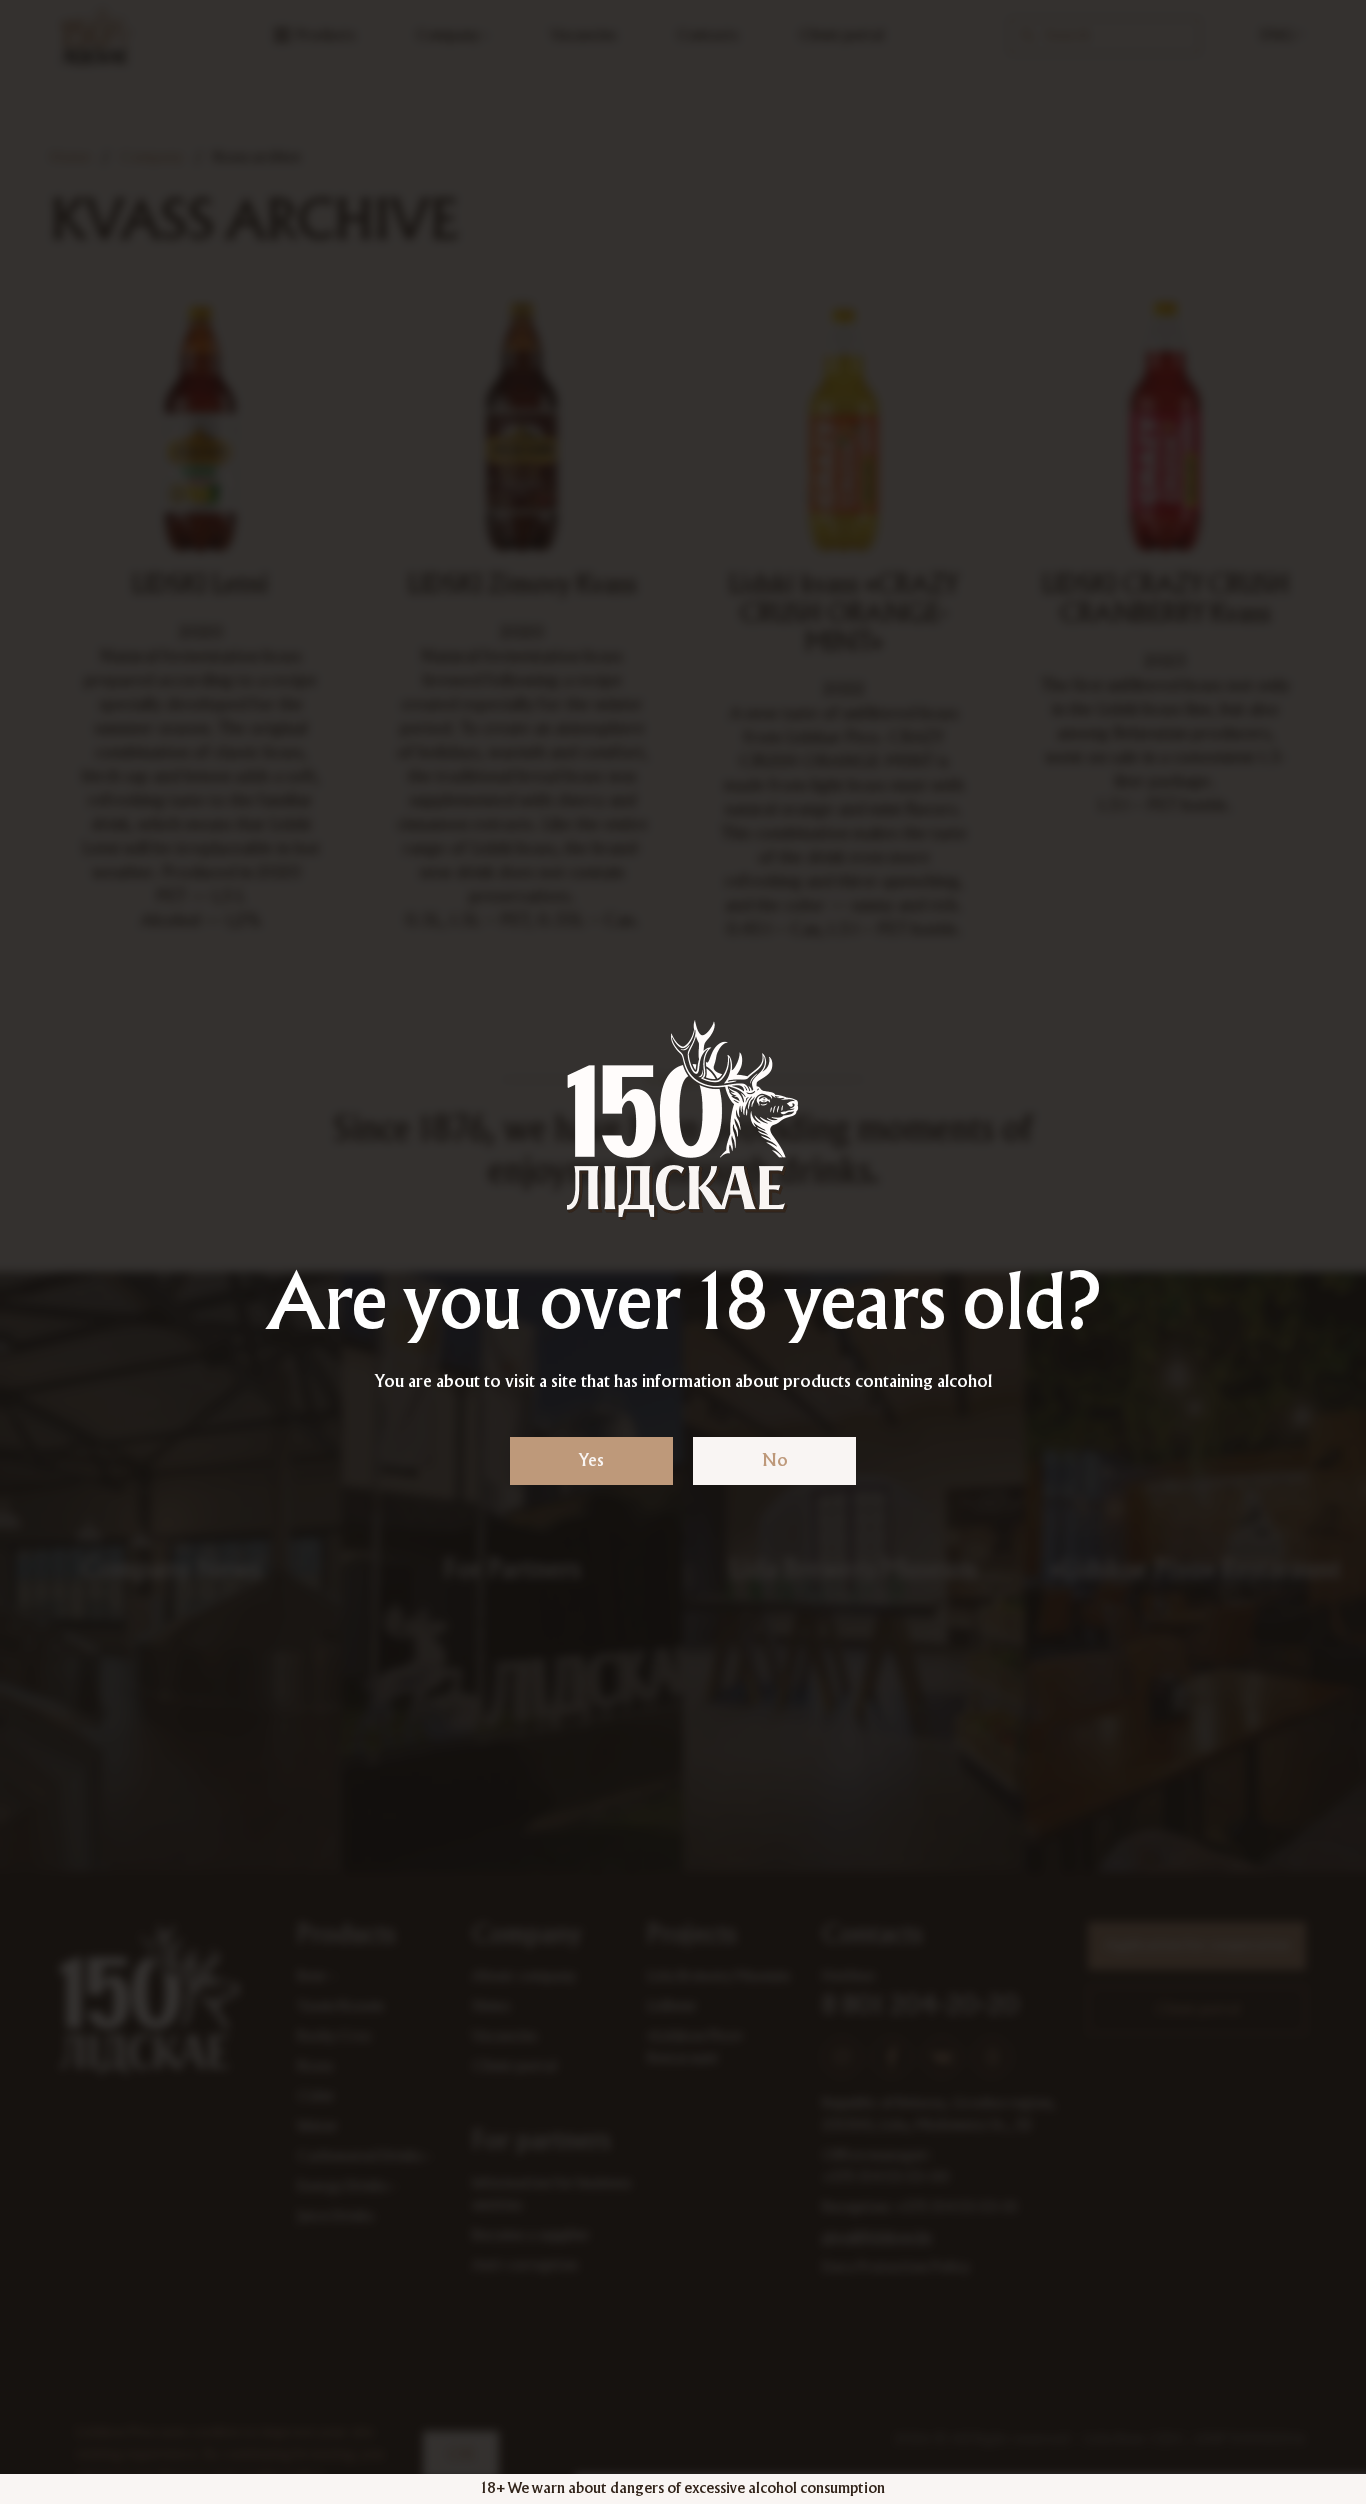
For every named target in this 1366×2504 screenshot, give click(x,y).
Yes (591, 1461)
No (775, 1461)
